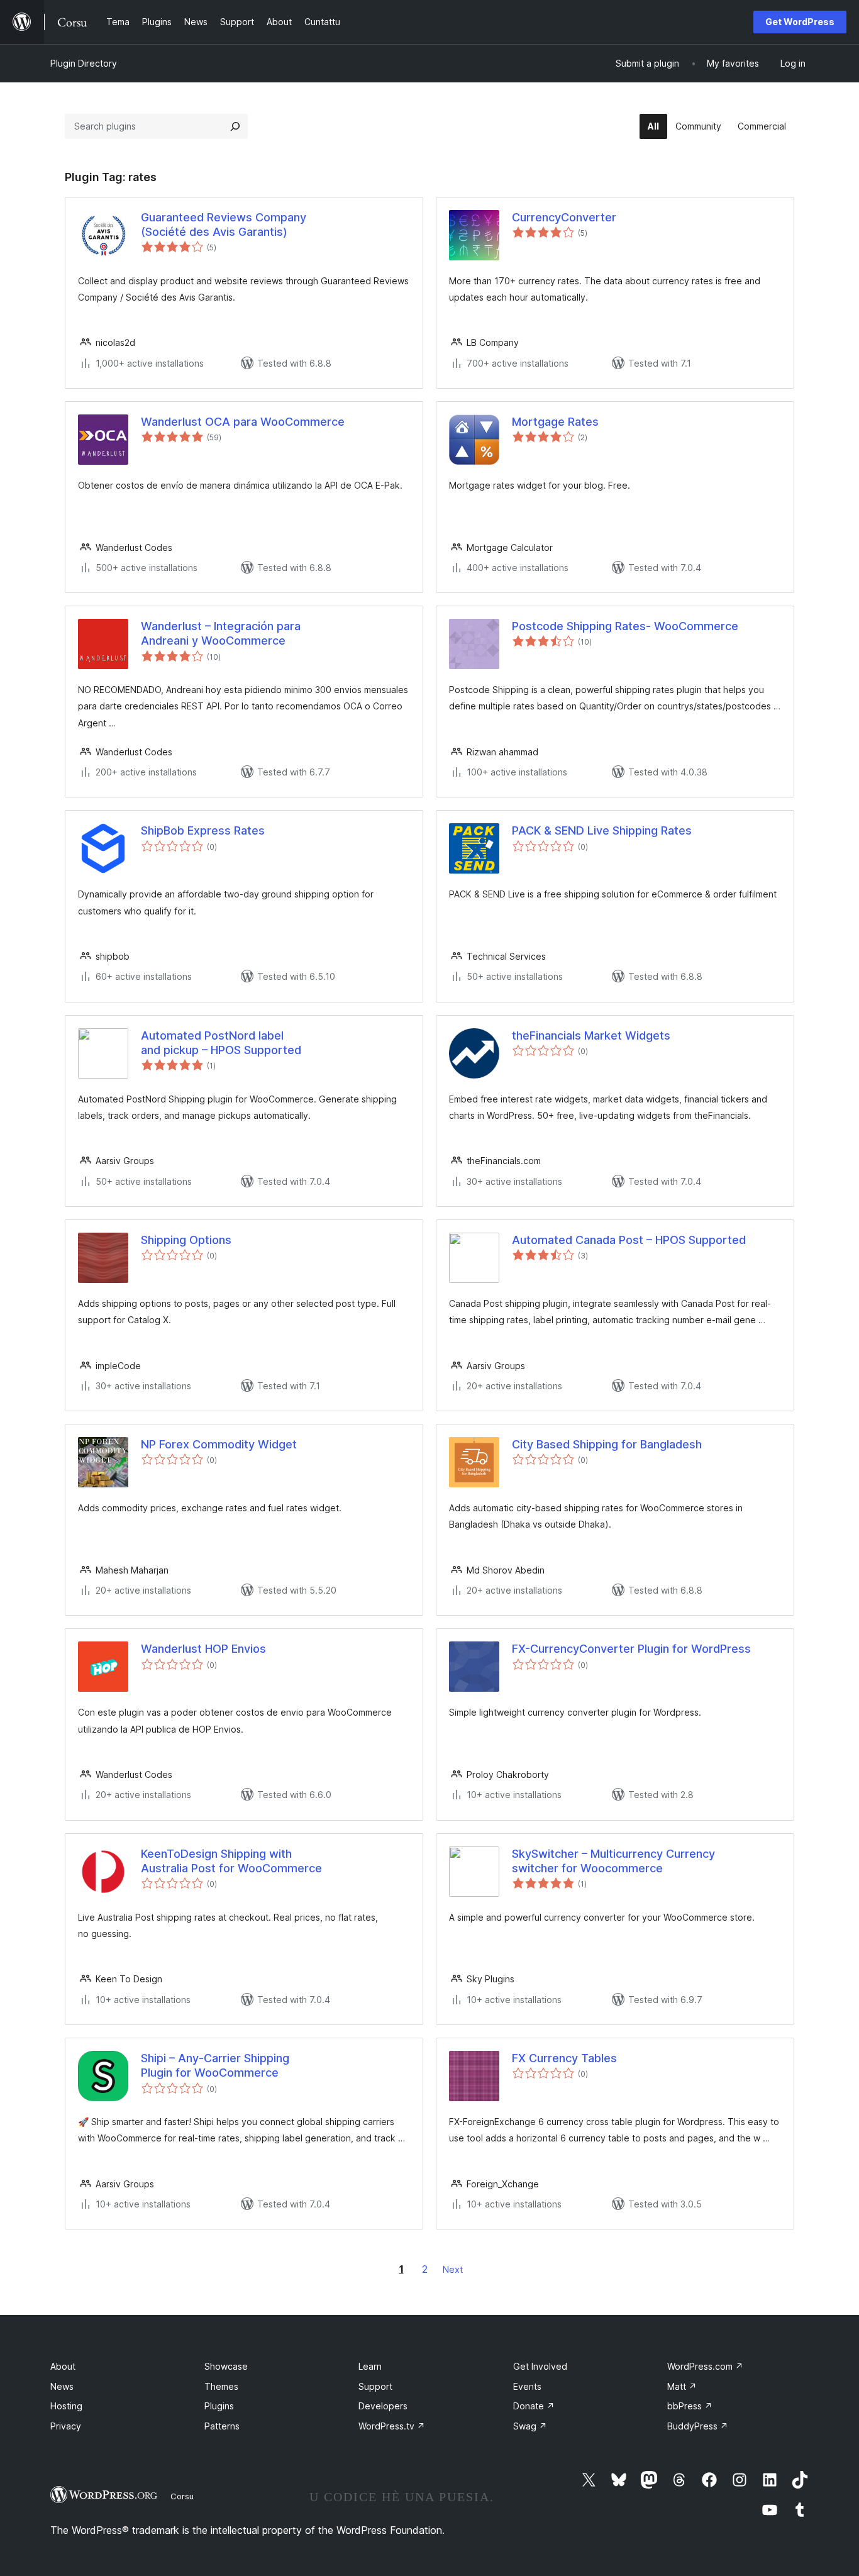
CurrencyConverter (564, 217)
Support (375, 2386)
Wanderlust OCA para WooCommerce (243, 422)
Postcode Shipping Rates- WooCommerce (625, 626)
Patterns (222, 2426)
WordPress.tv (392, 2426)
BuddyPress (698, 2426)
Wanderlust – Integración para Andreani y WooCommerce (221, 633)
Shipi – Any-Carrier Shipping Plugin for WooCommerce (215, 2065)
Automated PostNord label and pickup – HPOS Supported (221, 1043)
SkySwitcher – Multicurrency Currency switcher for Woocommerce (613, 1861)
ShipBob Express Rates (203, 830)
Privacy (66, 2426)
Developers (383, 2406)
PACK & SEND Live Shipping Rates (602, 830)
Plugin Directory (84, 63)
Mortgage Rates (555, 422)
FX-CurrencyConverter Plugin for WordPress (631, 1649)
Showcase (226, 2366)
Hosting (66, 2406)
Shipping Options (186, 1240)
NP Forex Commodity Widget (219, 1444)
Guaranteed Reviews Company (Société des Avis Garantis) (224, 225)
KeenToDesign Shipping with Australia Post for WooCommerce (231, 1861)
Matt (682, 2386)
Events (527, 2386)
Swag (530, 2426)
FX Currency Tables (564, 2058)
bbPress (690, 2406)
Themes (221, 2386)
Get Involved (540, 2366)
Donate (534, 2406)
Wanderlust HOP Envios (203, 1649)
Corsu (182, 2496)
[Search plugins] (235, 126)
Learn (370, 2366)
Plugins (219, 2406)
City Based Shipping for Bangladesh (607, 1444)
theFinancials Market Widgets (591, 1035)
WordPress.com (705, 2366)
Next (453, 2269)
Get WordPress (800, 22)
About (63, 2366)
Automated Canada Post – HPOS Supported (629, 1240)
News (62, 2386)
